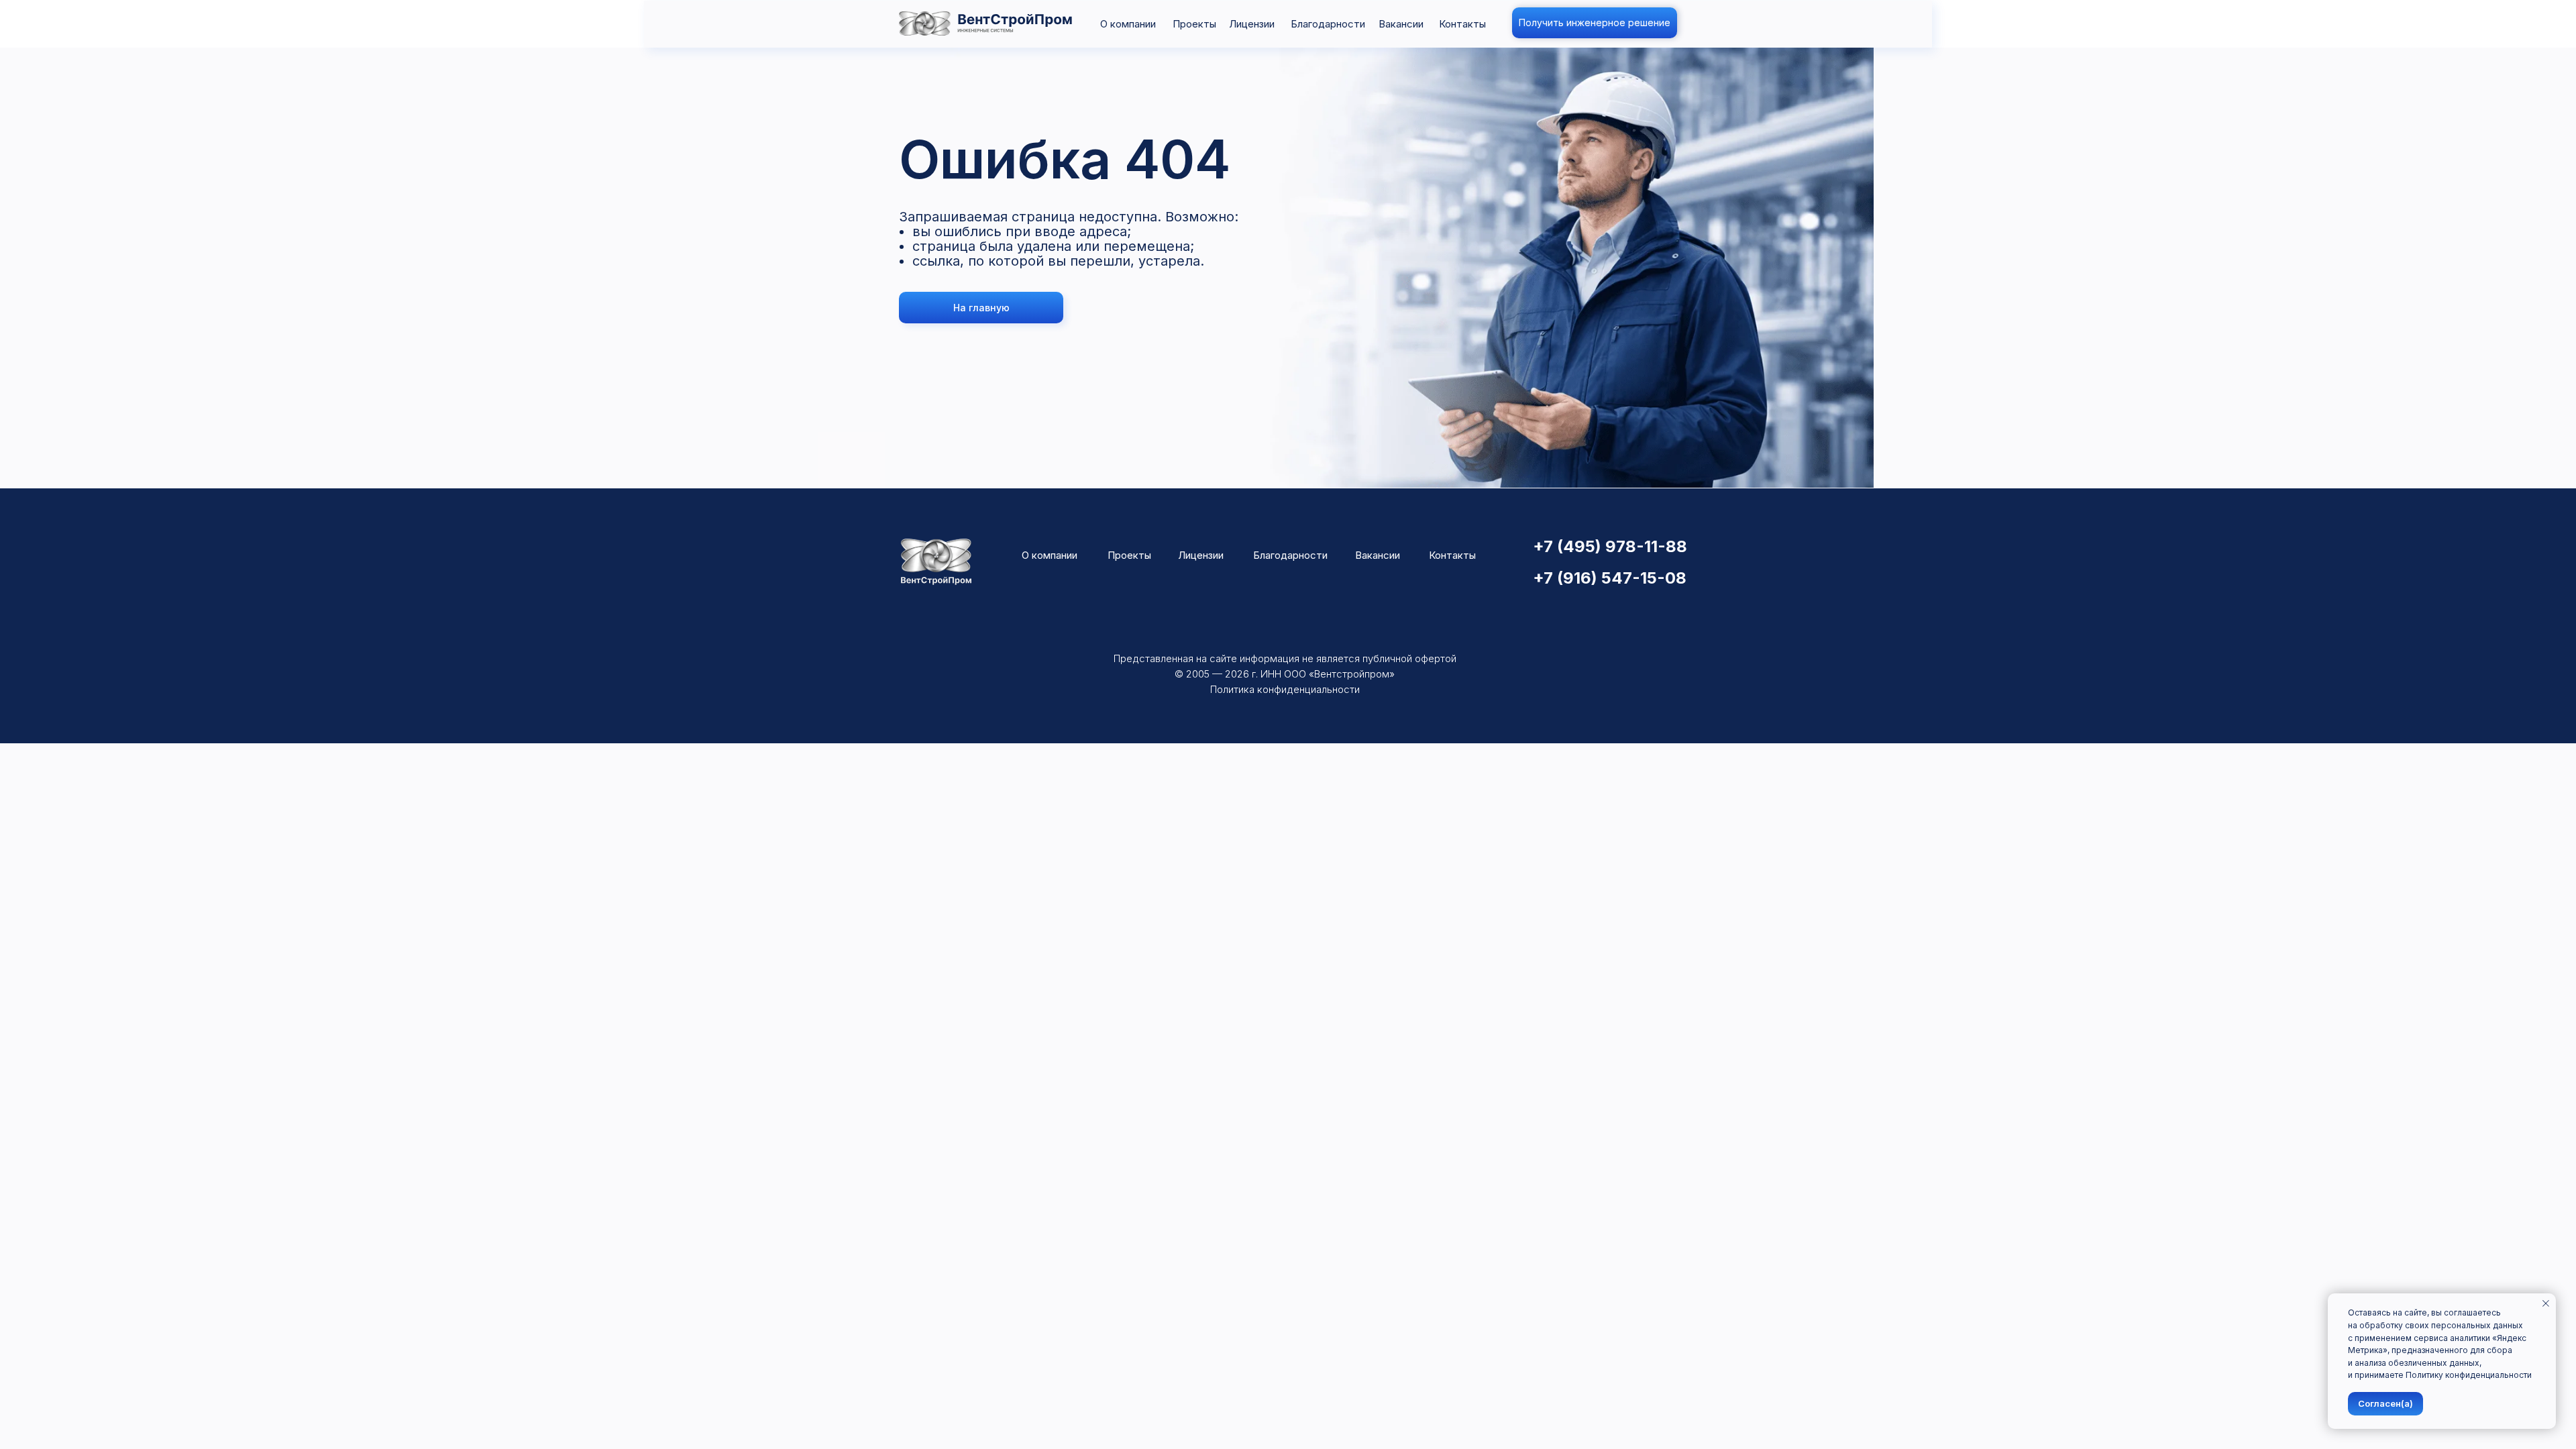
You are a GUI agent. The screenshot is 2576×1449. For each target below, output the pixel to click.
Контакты (1462, 24)
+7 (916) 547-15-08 (1610, 578)
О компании (1128, 24)
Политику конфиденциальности (2469, 1375)
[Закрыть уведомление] (2546, 1303)
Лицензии (1252, 24)
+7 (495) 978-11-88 (1610, 546)
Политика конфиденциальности (1285, 689)
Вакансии (1401, 24)
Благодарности (1328, 24)
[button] (1595, 23)
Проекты (1194, 24)
